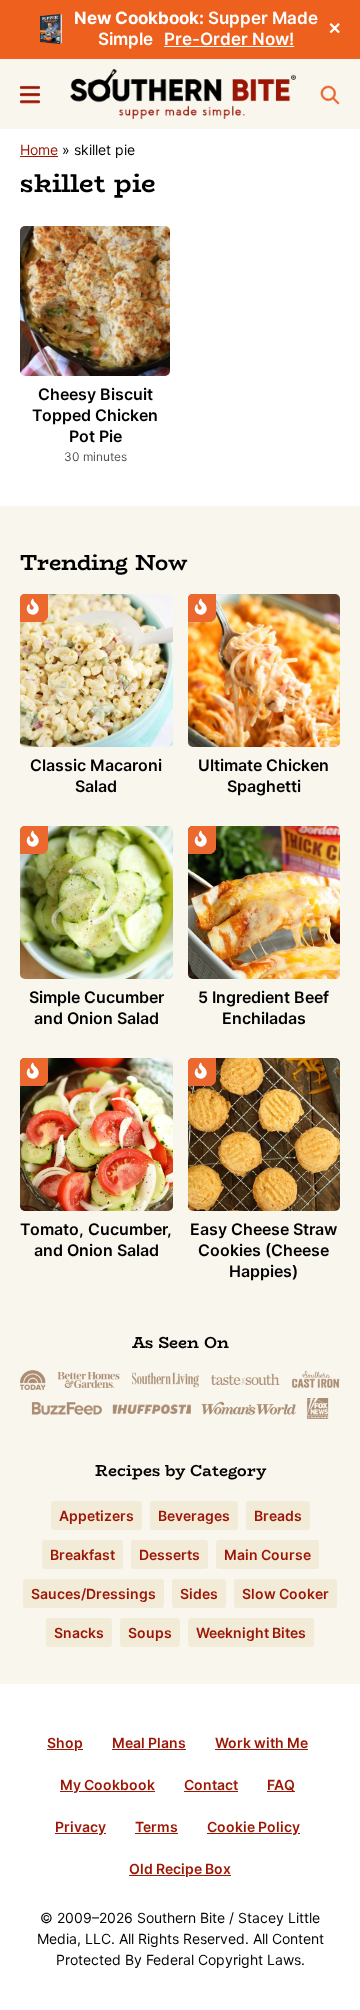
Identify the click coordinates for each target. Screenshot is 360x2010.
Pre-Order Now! (229, 39)
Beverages (194, 1515)
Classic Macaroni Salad (96, 775)
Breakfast (82, 1554)
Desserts (169, 1554)
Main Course (267, 1554)
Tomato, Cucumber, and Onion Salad (96, 1239)
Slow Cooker (285, 1593)
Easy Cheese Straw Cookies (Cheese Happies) (263, 1250)
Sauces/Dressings (93, 1593)
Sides (199, 1593)
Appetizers (96, 1515)
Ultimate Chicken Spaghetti (263, 775)
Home (39, 149)
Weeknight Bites (251, 1632)
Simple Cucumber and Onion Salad (96, 1007)
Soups (150, 1632)
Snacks (79, 1632)
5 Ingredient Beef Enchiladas (263, 1007)
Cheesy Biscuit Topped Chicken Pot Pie (95, 415)
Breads (278, 1515)
